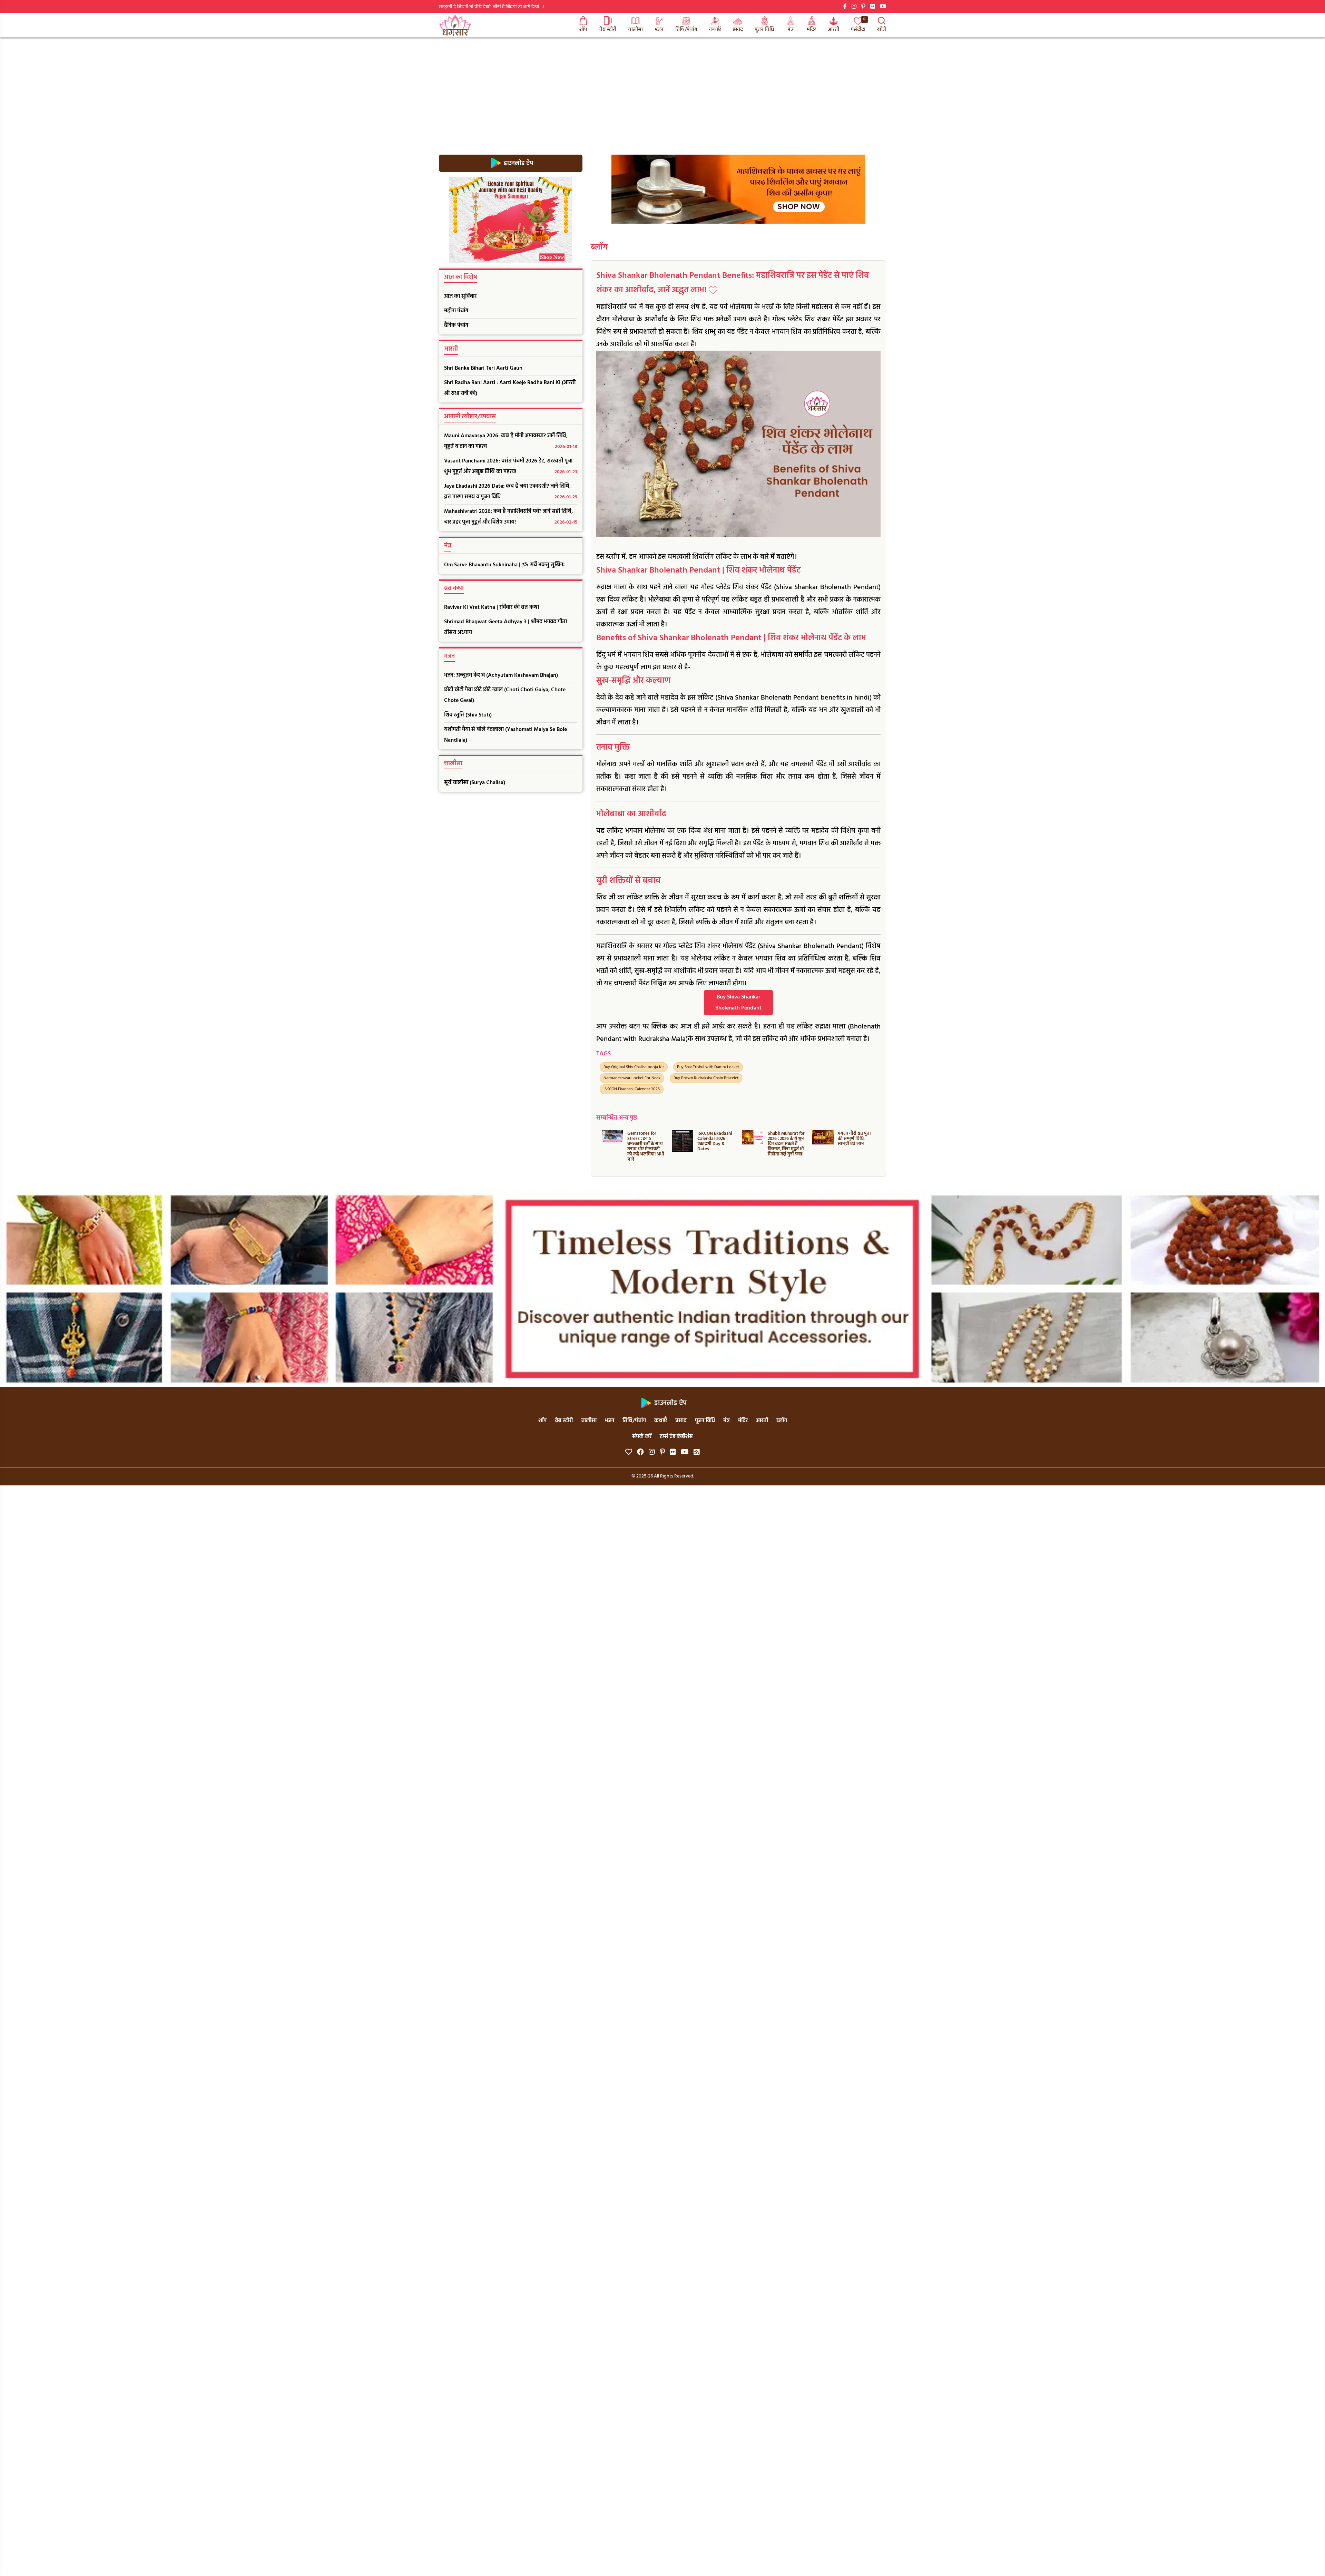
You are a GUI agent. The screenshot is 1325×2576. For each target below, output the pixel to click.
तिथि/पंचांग (686, 30)
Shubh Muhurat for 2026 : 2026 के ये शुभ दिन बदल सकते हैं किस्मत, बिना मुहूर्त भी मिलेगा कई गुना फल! (646, 1144)
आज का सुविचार (460, 296)
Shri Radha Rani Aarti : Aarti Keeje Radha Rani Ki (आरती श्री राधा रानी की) (510, 388)
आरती (833, 30)
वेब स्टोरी (608, 30)
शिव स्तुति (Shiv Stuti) (468, 715)
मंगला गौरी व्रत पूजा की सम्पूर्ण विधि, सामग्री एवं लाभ (714, 1139)
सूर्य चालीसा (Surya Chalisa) (475, 783)
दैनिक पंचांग (456, 325)
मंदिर (811, 30)
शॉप (583, 30)
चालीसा (635, 30)
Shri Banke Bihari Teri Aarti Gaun (483, 368)
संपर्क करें (642, 1437)
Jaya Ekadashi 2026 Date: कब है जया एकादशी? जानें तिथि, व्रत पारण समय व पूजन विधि (511, 492)
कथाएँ (715, 30)
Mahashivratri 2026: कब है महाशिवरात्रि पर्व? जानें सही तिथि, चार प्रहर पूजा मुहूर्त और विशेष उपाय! (511, 517)
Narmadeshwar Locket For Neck (632, 1078)
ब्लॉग (599, 247)
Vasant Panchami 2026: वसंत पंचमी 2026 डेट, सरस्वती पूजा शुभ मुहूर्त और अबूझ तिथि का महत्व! (511, 466)
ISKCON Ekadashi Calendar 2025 (632, 1089)
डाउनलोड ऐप (518, 163)
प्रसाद (738, 30)
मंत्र (791, 30)
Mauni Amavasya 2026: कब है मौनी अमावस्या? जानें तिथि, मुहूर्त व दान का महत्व (511, 441)
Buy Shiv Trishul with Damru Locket (708, 1067)
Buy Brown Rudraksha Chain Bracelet (706, 1078)
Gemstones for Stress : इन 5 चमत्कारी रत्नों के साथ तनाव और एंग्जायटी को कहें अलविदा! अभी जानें (856, 1146)
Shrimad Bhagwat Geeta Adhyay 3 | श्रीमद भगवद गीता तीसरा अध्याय (506, 627)
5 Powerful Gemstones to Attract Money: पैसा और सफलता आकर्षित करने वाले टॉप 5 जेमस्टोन (784, 1146)
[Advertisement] (662, 89)
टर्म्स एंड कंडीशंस (676, 1437)
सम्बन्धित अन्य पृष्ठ (617, 1118)
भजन (659, 30)
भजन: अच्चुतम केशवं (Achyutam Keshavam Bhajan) (501, 675)
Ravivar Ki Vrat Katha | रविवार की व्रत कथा (492, 607)
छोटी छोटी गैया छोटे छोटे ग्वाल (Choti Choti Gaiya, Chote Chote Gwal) (505, 695)
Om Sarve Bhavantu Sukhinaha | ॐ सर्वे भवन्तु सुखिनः (504, 565)
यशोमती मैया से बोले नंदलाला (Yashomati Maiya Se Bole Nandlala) (506, 735)
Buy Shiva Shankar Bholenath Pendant (738, 1003)
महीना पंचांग (456, 311)
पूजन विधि (764, 30)
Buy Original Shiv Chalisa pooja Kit (634, 1067)
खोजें (882, 30)
